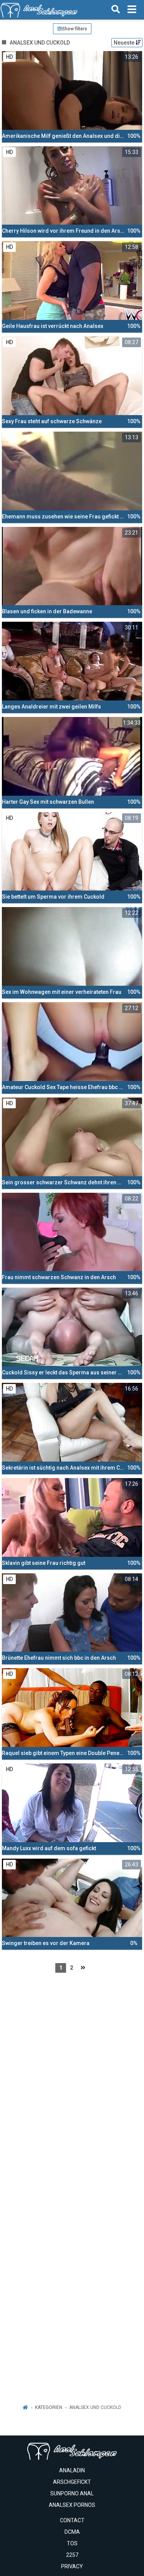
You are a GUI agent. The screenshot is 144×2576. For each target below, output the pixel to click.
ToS (72, 2543)
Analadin (72, 2470)
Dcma (72, 2532)
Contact (72, 2520)
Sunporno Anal (72, 2493)
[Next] (83, 1968)
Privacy (72, 2566)
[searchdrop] (116, 10)
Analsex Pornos (72, 2505)
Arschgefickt (72, 2482)
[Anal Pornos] (39, 10)
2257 (72, 2555)
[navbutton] (132, 10)
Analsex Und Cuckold (95, 2407)
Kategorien (49, 2407)
